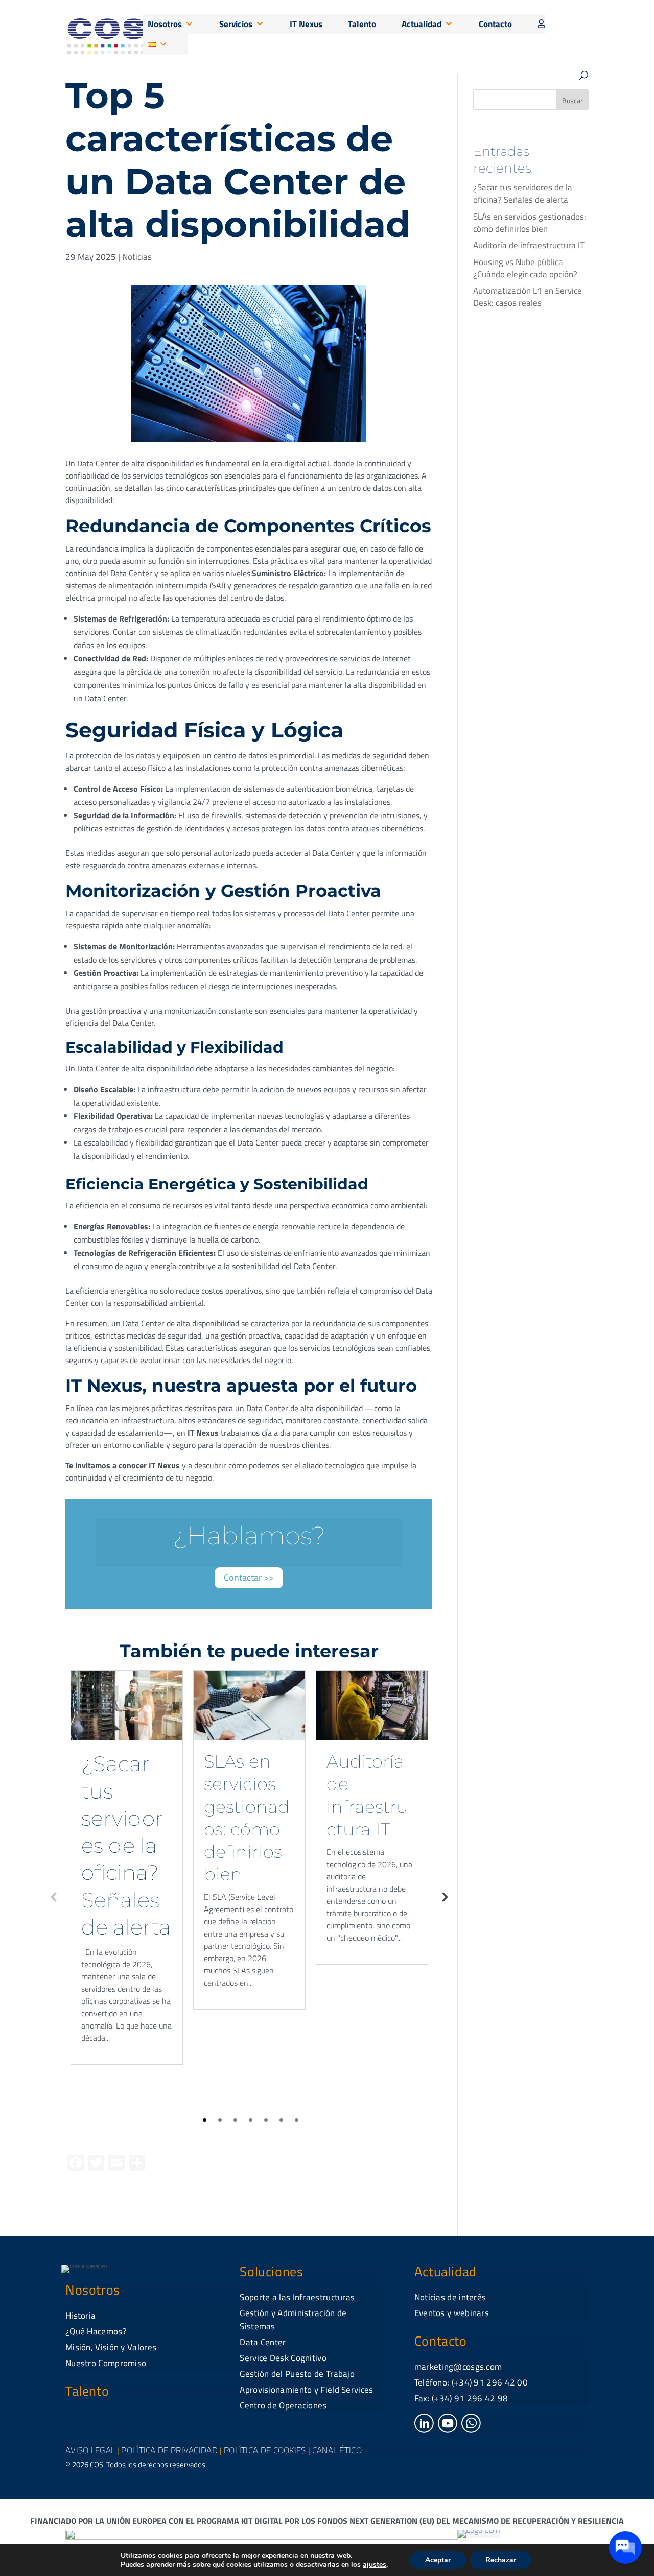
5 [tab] (266, 2120)
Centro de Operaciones (283, 2405)
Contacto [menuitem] (495, 24)
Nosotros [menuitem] (165, 24)
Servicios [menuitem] (236, 24)
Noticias (137, 257)
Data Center (263, 2342)
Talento (87, 2391)
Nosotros (93, 2290)
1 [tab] (205, 2120)
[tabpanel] (127, 1867)
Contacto (441, 2341)
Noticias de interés (450, 2297)
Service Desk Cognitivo (283, 2358)
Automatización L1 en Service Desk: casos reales (528, 297)
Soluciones (271, 2271)
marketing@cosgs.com (458, 2367)
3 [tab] (235, 2120)
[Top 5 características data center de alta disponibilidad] (249, 442)
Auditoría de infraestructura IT (529, 245)
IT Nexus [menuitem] (306, 24)
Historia (80, 2316)
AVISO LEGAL (90, 2450)
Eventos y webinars (452, 2313)
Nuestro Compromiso (106, 2363)
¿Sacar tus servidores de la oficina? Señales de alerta (126, 1845)
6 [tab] (281, 2120)
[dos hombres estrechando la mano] (249, 1705)
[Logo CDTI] (479, 2530)
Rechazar (501, 2560)
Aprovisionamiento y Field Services (306, 2390)
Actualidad (446, 2271)
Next (444, 1896)
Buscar (573, 100)
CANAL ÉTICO (337, 2450)
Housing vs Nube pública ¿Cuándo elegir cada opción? (525, 268)
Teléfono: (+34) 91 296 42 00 (471, 2382)
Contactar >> (249, 1577)
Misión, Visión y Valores (111, 2347)
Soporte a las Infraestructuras (297, 2297)
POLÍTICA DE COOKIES (265, 2450)
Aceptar (438, 2560)
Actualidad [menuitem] (422, 24)
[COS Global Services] (106, 35)
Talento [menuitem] (362, 24)
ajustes (375, 2565)
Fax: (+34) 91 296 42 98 (461, 2398)
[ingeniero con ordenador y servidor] (372, 1705)
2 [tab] (220, 2120)
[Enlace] (424, 2430)
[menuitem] (539, 24)
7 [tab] (297, 2120)
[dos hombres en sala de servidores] (127, 1705)
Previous (54, 1896)
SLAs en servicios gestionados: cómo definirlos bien (530, 223)
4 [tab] (251, 2120)
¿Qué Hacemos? (96, 2331)
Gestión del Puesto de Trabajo (297, 2374)
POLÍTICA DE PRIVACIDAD (169, 2450)
